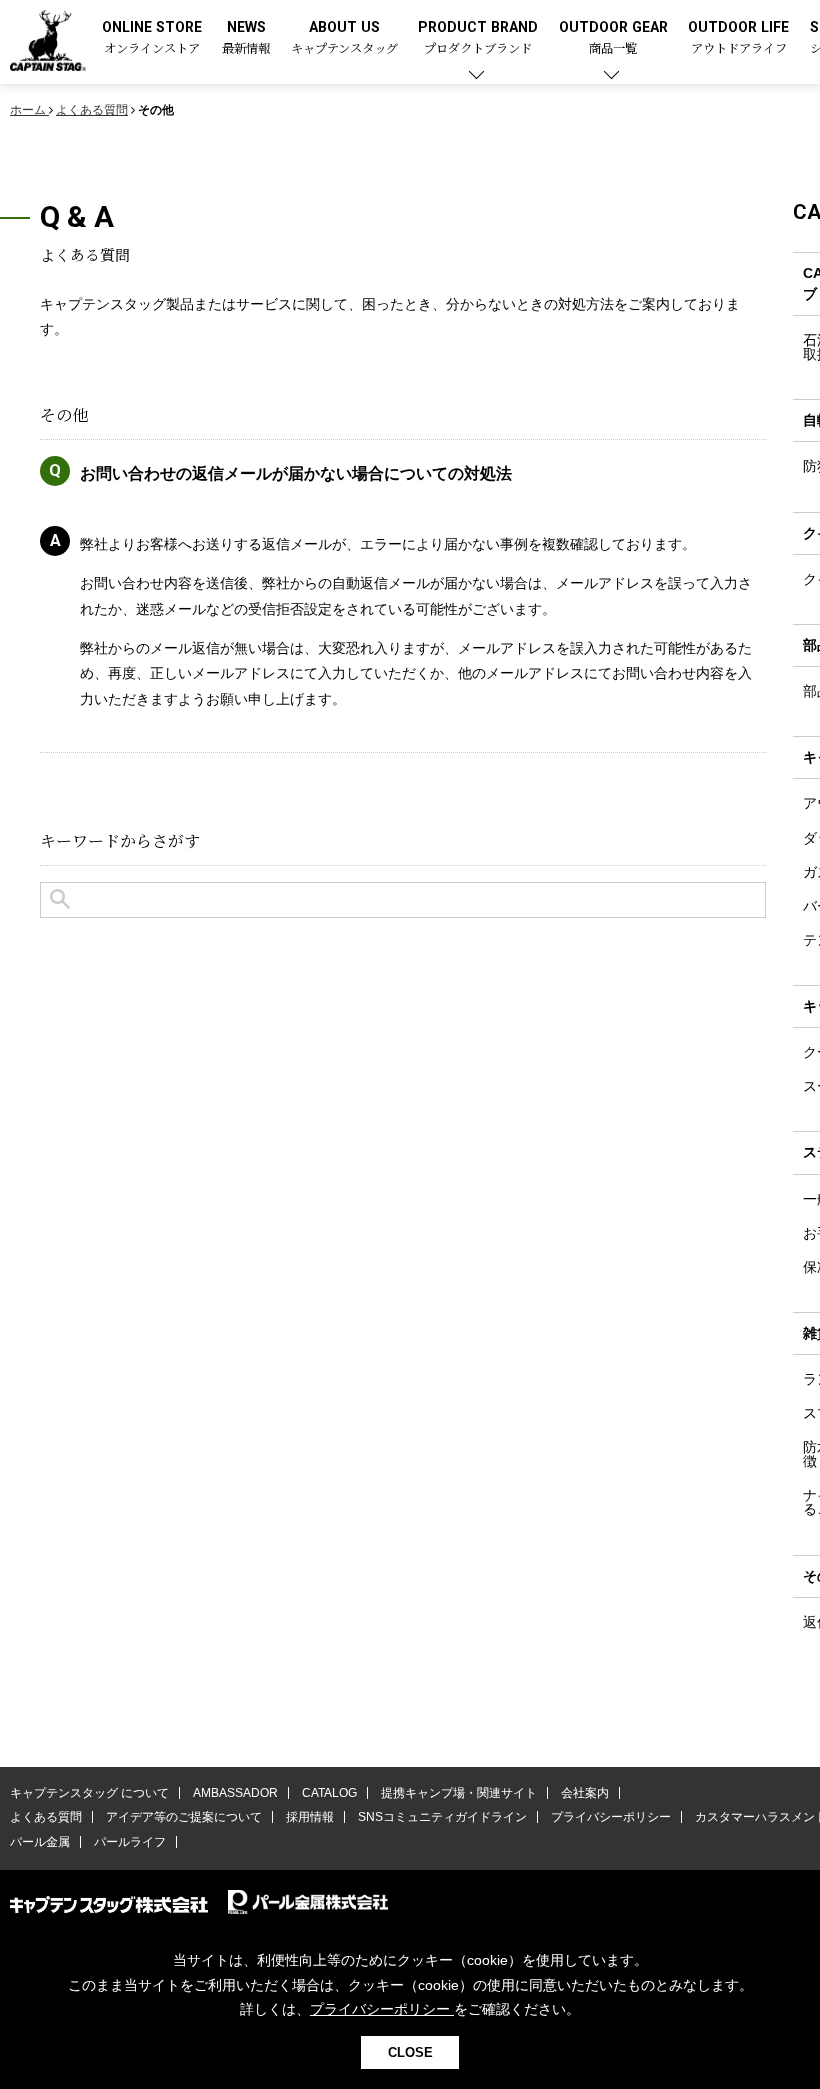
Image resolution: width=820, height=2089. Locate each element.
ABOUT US (344, 38)
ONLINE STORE (152, 38)
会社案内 (585, 1793)
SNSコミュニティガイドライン (442, 1817)
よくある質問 (46, 1817)
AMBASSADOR (235, 1793)
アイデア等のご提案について (184, 1817)
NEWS (246, 38)
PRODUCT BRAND (478, 38)
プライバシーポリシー (611, 1817)
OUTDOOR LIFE (738, 38)
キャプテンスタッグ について (89, 1793)
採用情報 (310, 1817)
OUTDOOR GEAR (613, 38)
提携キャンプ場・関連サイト (459, 1793)
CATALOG (329, 1793)
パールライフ (130, 1842)
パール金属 (40, 1842)
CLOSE (410, 2052)
